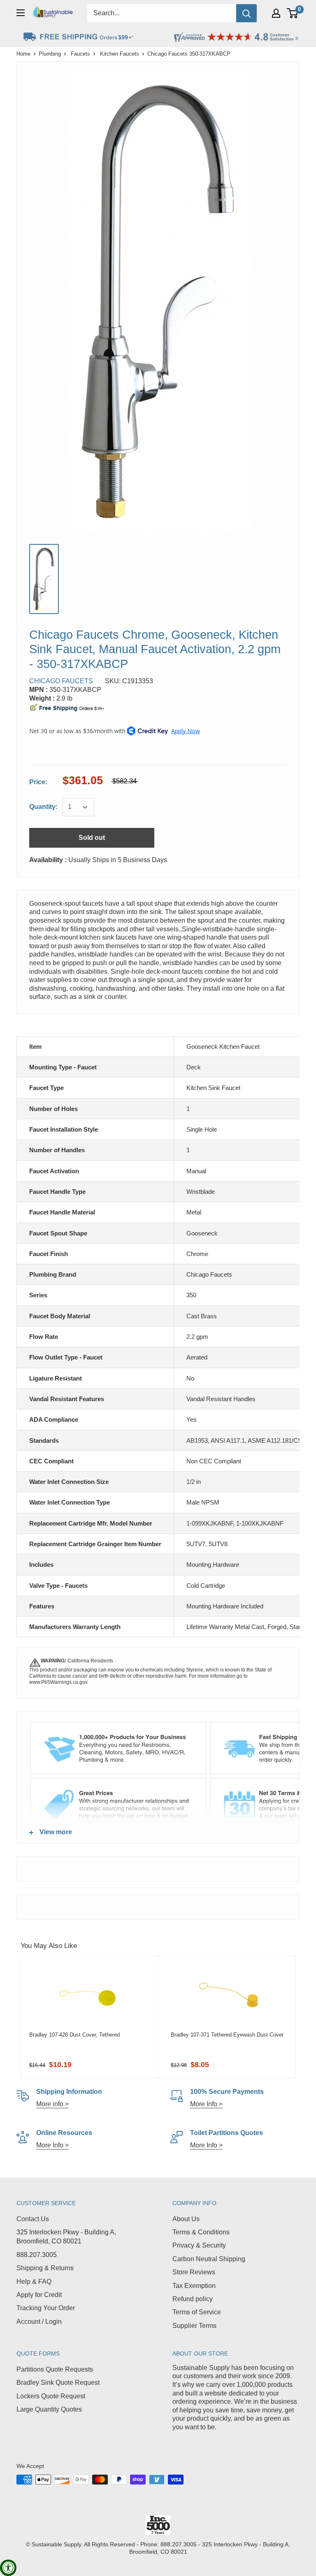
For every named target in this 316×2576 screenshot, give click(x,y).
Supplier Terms (194, 2326)
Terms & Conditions (201, 2232)
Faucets (80, 54)
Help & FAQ (34, 2282)
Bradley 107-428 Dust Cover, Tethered (74, 2035)
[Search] (246, 13)
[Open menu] (21, 13)
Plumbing (50, 54)
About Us (186, 2219)
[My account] (276, 13)
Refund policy (193, 2299)
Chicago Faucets (61, 681)
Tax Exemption (194, 2286)
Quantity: (43, 807)
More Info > (206, 2104)
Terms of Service (197, 2312)
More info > (52, 2104)
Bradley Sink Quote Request (58, 2383)
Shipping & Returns (45, 2268)
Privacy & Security (199, 2245)
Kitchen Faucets (120, 54)
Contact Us (33, 2219)
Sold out (92, 838)
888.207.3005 (37, 2255)
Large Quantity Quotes (49, 2409)
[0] (293, 13)
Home (23, 54)
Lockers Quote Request (51, 2396)
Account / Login (39, 2322)
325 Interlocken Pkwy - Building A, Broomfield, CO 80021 (66, 2237)
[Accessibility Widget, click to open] (8, 2568)
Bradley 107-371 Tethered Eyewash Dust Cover (227, 2035)
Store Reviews (194, 2272)
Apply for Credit (39, 2295)
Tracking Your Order (46, 2308)
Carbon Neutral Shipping (209, 2259)
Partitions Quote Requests (55, 2369)
